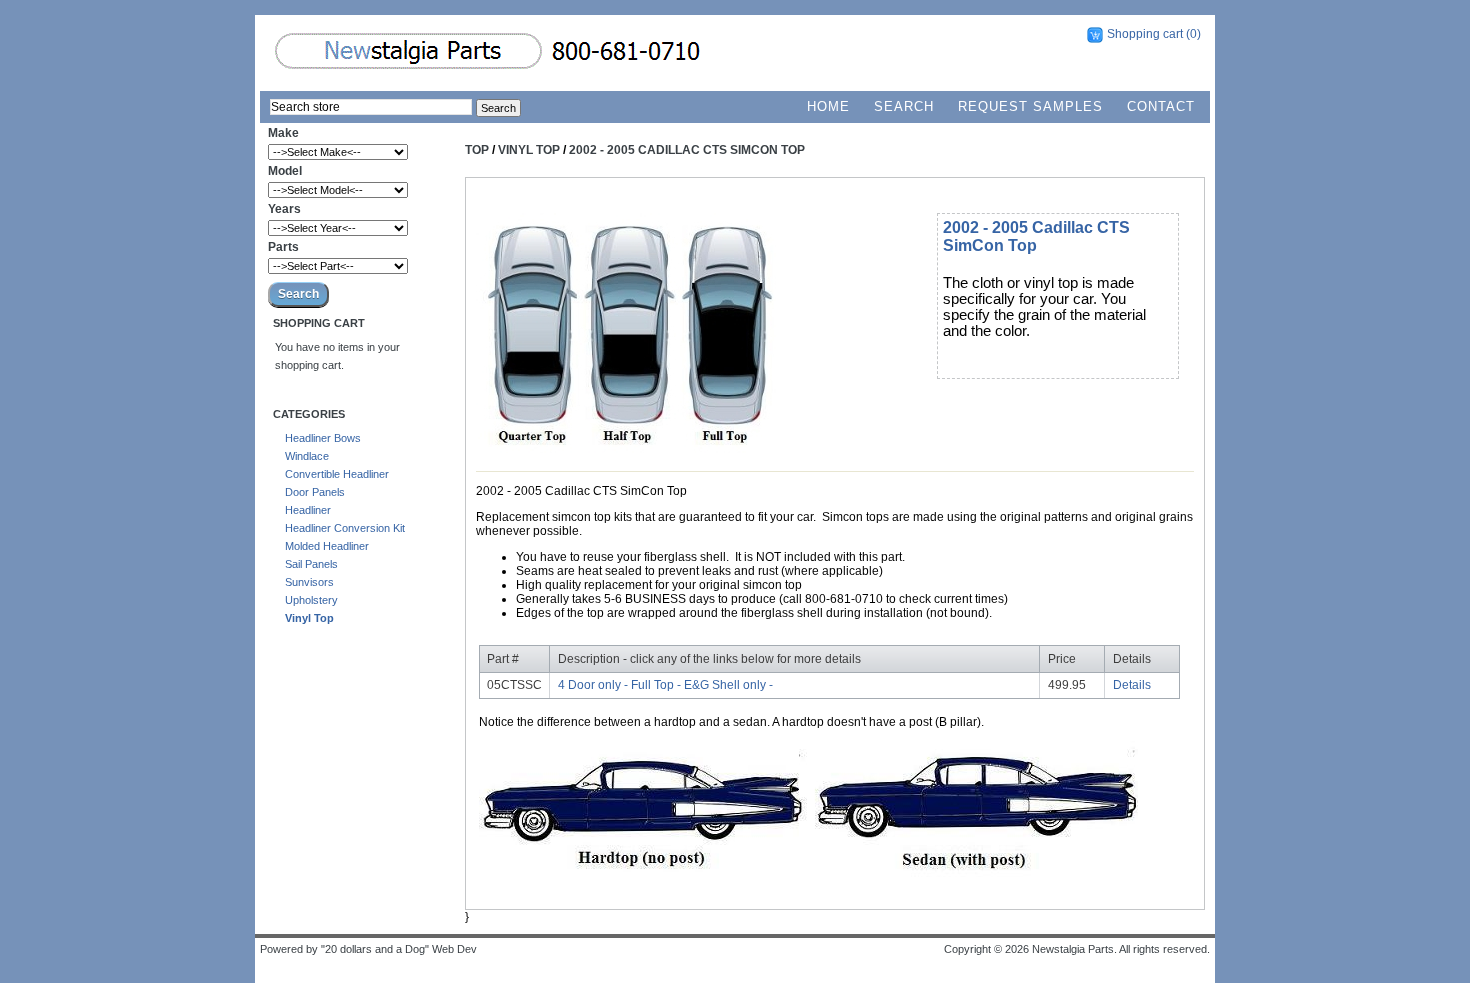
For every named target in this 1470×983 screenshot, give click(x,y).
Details (1132, 685)
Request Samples (1030, 106)
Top (477, 150)
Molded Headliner (327, 546)
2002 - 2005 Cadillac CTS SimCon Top (687, 150)
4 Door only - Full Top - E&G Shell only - (665, 685)
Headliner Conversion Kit (345, 528)
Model (285, 171)
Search (904, 106)
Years (284, 209)
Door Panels (315, 492)
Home (828, 106)
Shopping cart (1145, 34)
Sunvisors (309, 582)
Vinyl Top (309, 618)
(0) (1193, 34)
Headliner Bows (323, 438)
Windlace (307, 456)
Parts (283, 247)
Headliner (308, 510)
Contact (1161, 106)
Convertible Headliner (337, 474)
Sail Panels (311, 564)
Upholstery (311, 600)
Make (283, 133)
